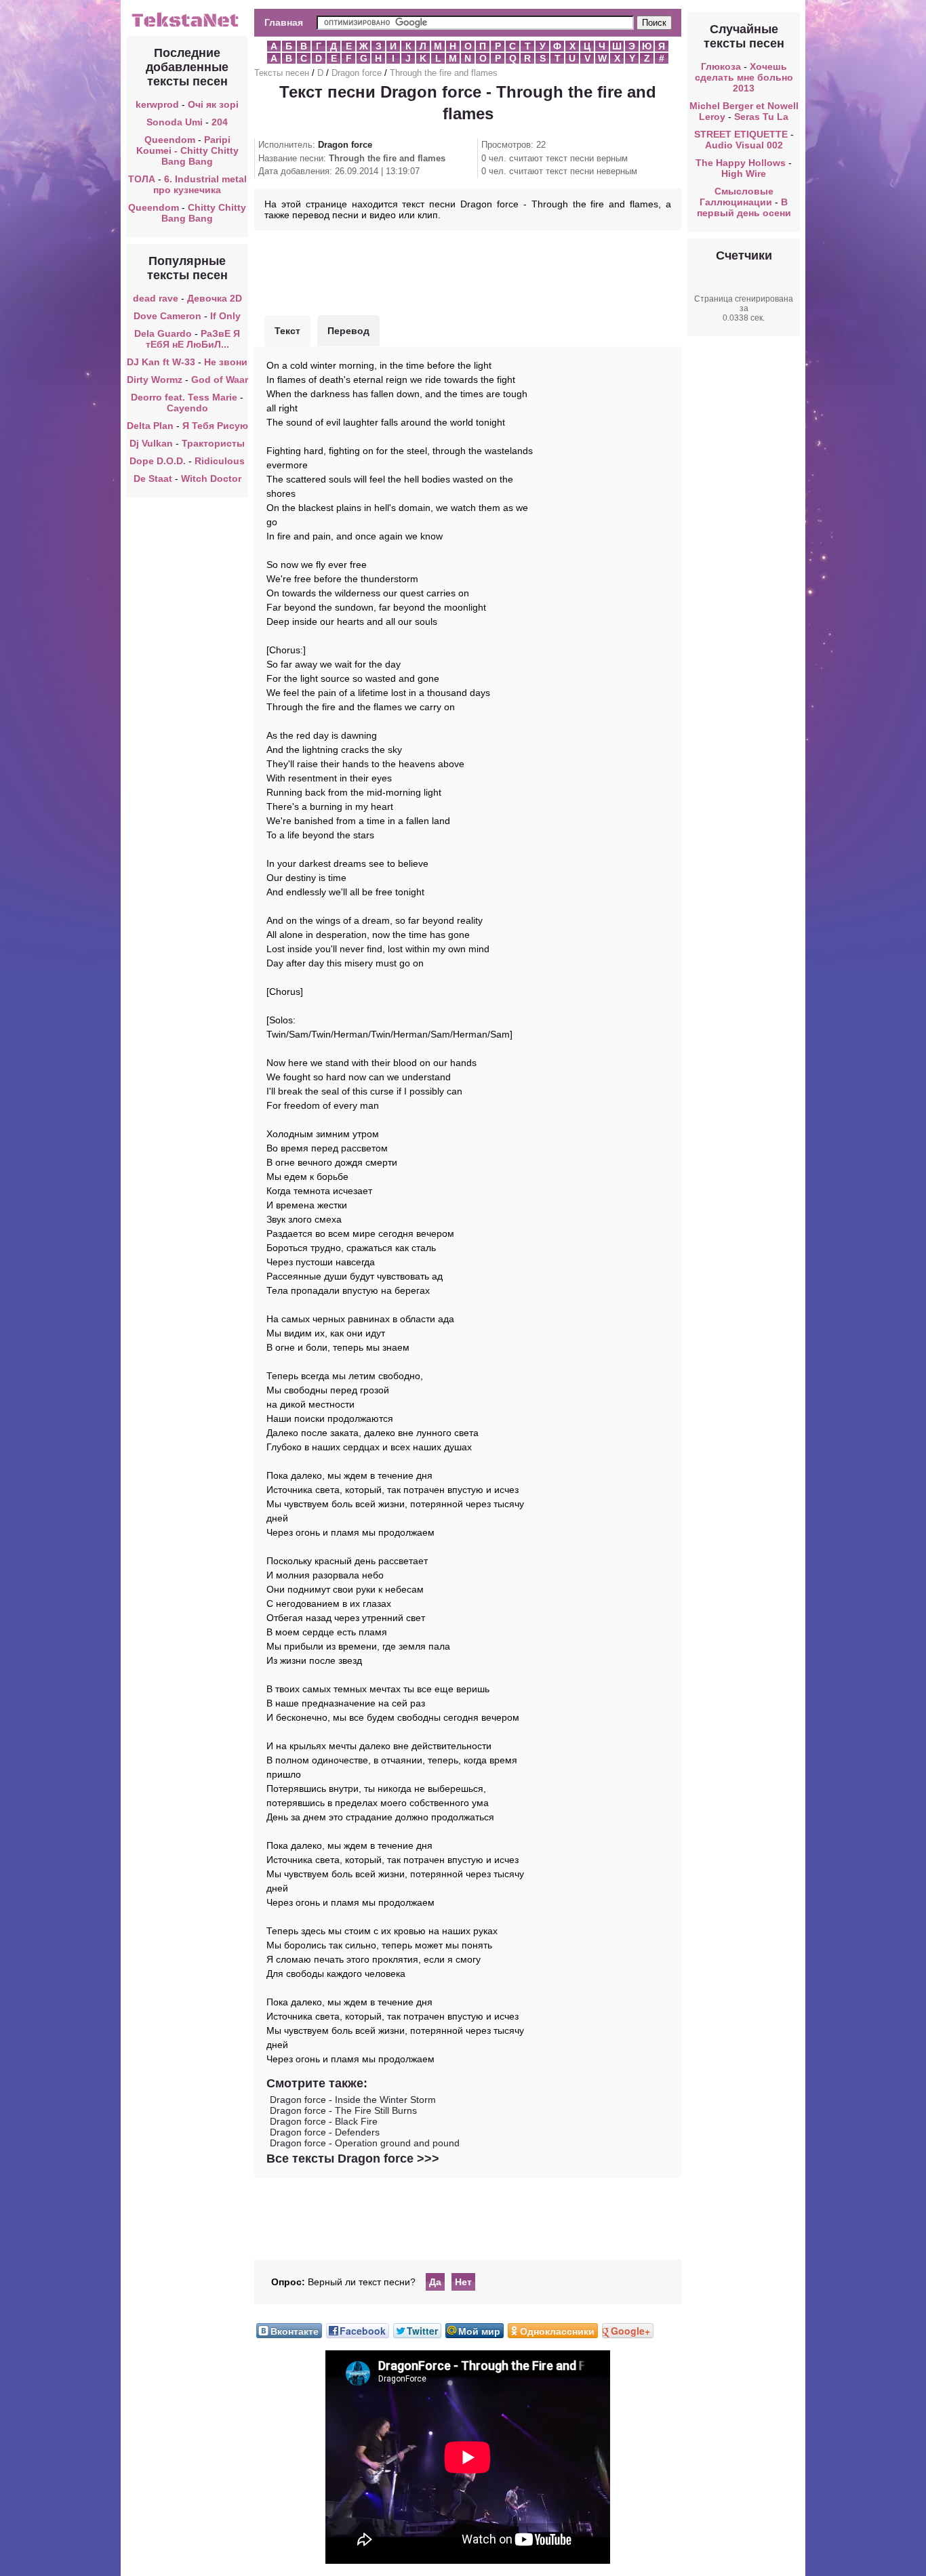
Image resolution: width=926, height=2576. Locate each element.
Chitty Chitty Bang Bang (204, 213)
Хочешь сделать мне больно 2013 (744, 77)
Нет (463, 2282)
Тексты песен (282, 73)
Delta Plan (150, 426)
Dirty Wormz (155, 380)
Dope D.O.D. (158, 461)
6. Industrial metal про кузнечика (200, 184)
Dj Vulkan (151, 443)
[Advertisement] (468, 271)
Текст (287, 331)
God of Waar (220, 380)
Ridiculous (220, 461)
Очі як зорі (213, 104)
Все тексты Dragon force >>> (353, 2159)
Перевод (348, 331)
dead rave (156, 298)
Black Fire (356, 2121)
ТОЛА (142, 179)
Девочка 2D (215, 298)
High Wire (744, 173)
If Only (225, 316)
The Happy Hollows (741, 163)
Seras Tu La (761, 117)
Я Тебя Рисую (215, 426)
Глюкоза (721, 66)
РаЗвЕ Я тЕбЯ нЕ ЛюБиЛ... (193, 339)
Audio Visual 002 (744, 145)
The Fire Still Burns (376, 2110)
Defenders (357, 2132)
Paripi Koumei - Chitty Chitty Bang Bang (187, 150)
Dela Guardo (163, 333)
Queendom (170, 140)
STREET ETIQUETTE (741, 134)
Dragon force (357, 73)
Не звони (226, 362)
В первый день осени (744, 207)
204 (220, 122)
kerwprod (157, 104)
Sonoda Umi (175, 122)
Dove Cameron (167, 316)
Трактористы (213, 443)
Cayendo (187, 408)
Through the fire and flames (444, 73)
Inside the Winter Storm (385, 2100)
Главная (284, 22)
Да (435, 2282)
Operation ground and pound (397, 2143)
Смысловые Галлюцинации (737, 197)
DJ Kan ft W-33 (161, 362)
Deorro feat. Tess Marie (184, 397)
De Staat (153, 478)
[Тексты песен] (187, 26)
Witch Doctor (211, 478)
